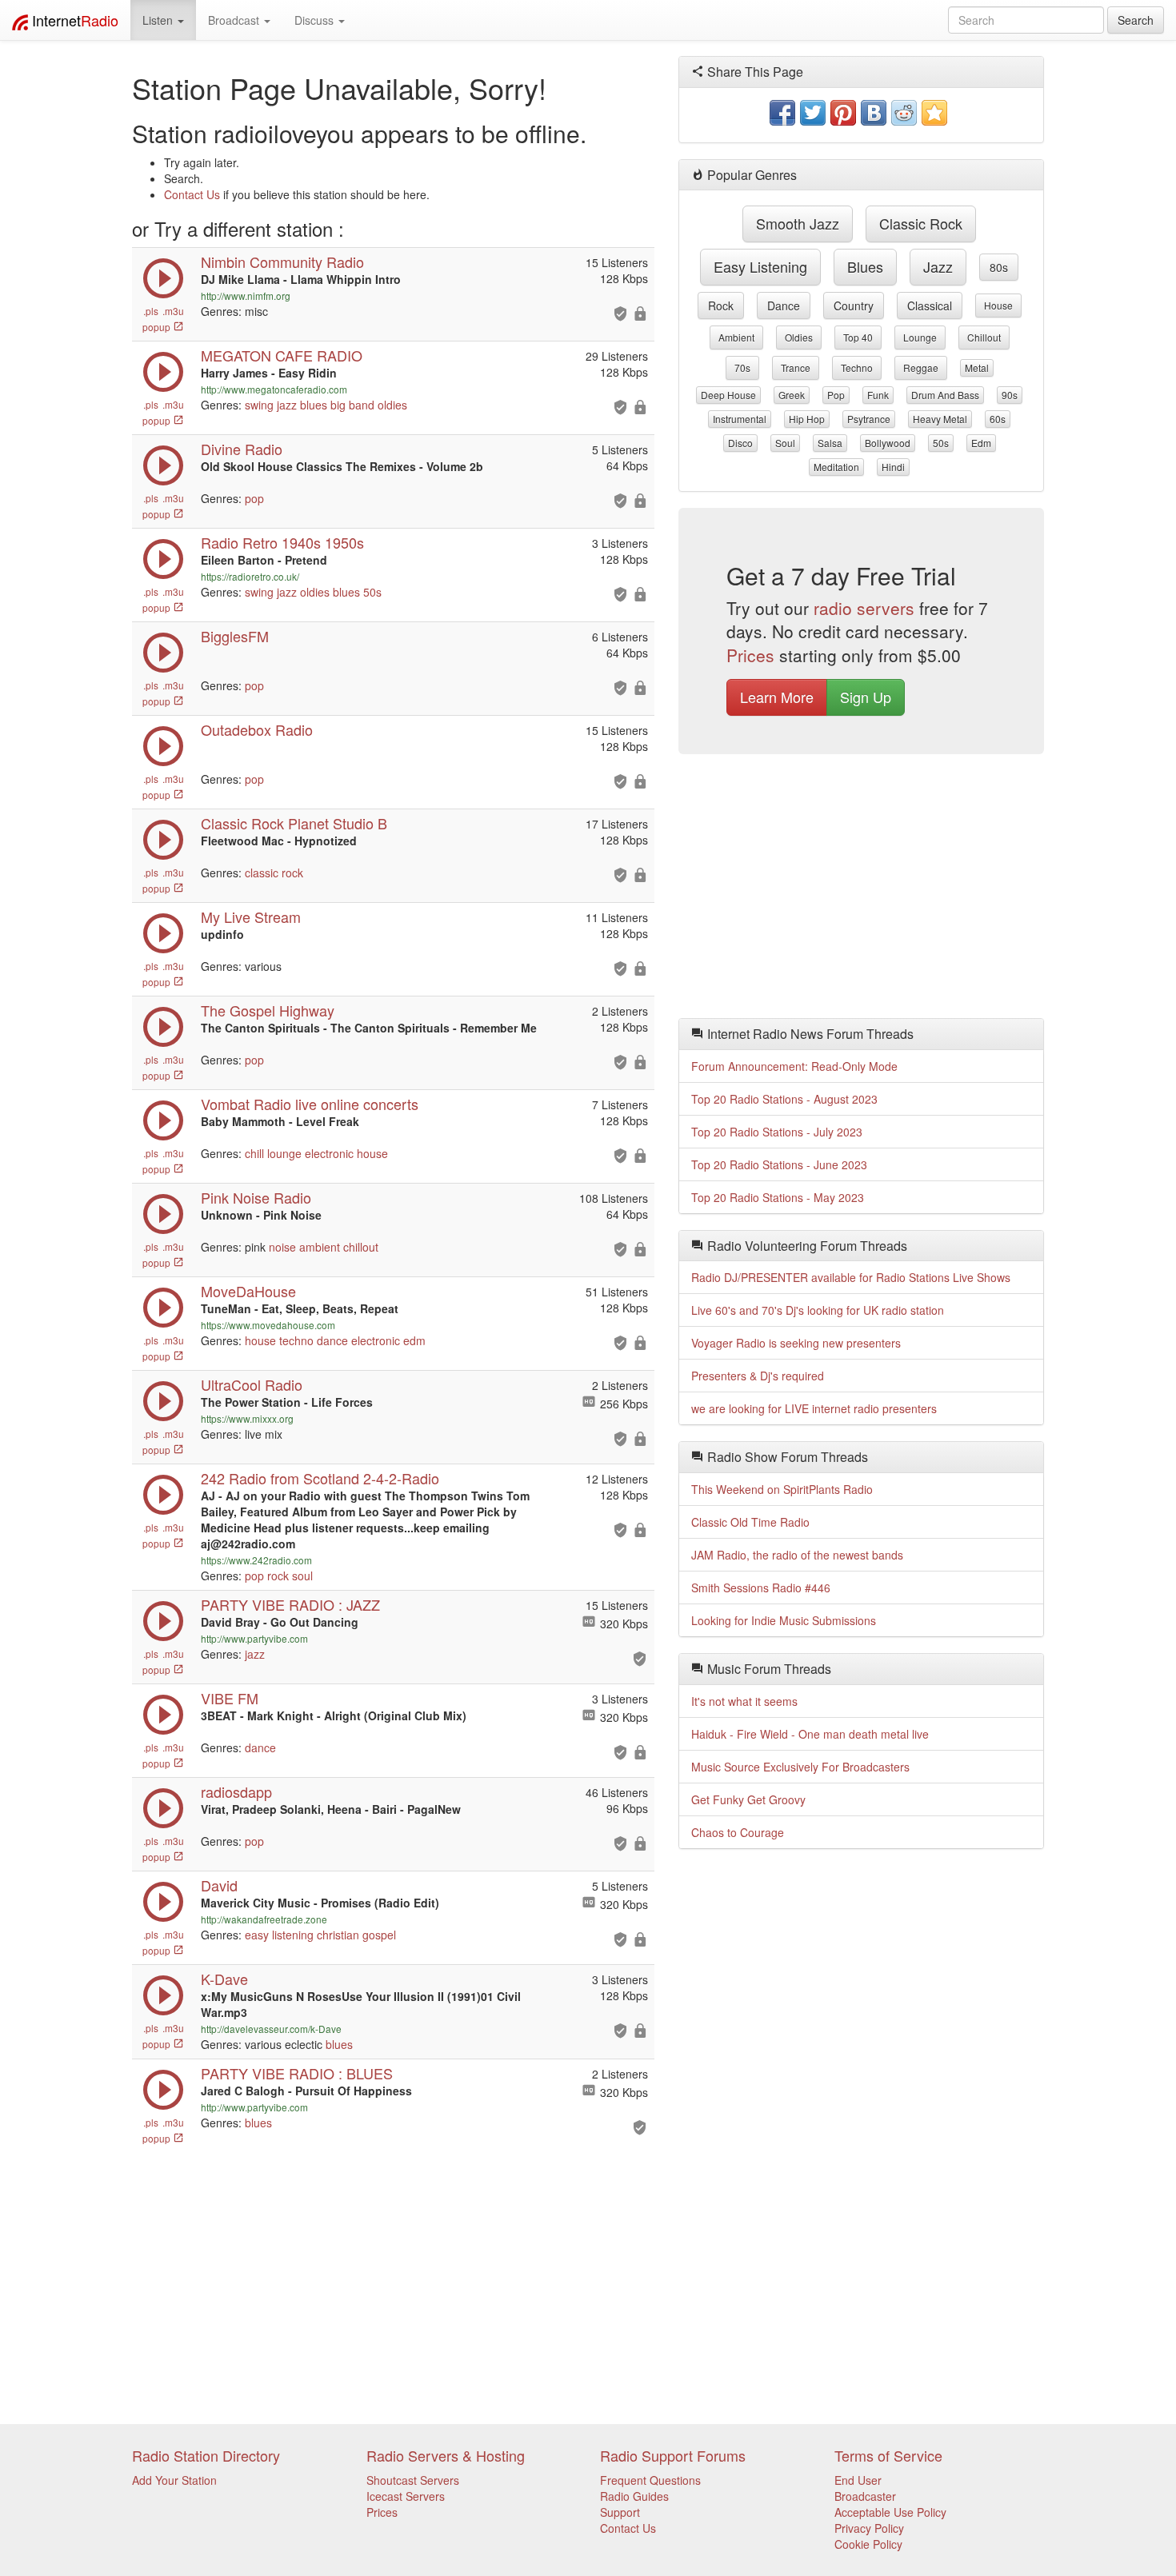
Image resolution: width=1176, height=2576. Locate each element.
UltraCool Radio (252, 1384)
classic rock (274, 873)
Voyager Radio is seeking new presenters (796, 1343)
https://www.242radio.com (256, 1560)
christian (338, 1935)
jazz (287, 405)
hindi (893, 467)
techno (296, 1340)
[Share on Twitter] (813, 113)
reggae (921, 367)
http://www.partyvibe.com (254, 1638)
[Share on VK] (874, 113)
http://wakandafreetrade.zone (264, 1919)
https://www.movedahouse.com (268, 1325)
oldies (392, 405)
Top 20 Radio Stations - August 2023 (784, 1099)
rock (278, 1576)
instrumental (740, 419)
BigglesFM (235, 636)
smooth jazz (798, 223)
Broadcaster (865, 2496)
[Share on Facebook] (782, 113)
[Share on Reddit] (904, 113)
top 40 (858, 337)
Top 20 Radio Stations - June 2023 (779, 1164)
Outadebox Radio (257, 729)
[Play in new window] (163, 1637)
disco (740, 443)
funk (878, 395)
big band (352, 405)
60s (998, 419)
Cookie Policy (868, 2544)
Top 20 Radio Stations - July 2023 (777, 1132)
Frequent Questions (650, 2480)
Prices (750, 655)
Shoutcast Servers (413, 2480)
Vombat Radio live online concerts (310, 1104)
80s (999, 267)
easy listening (279, 1935)
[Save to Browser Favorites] (934, 113)
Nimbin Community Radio (282, 262)
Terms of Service (888, 2455)
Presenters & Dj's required (758, 1376)
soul (302, 1576)
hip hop (807, 419)
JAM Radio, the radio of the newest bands (797, 1555)
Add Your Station (174, 2480)
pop (254, 498)
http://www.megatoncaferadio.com (274, 389)
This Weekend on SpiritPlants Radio (782, 1489)
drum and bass (945, 395)
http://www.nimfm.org (246, 296)
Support (620, 2512)
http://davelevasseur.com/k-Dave (271, 2029)
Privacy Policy (869, 2528)
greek (792, 395)
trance (796, 367)
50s (372, 592)
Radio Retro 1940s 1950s (282, 542)
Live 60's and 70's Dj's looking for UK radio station (818, 1310)
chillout (361, 1247)
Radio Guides (634, 2496)
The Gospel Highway (268, 1010)
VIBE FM (230, 1698)
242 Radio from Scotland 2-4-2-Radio (320, 1478)
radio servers (864, 608)
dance (332, 1340)
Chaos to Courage (738, 1832)
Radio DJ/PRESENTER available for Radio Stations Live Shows (851, 1277)
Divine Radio (242, 449)
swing (259, 405)
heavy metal (940, 419)
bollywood (888, 443)
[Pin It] (843, 113)
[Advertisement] (862, 890)
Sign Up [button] (866, 697)
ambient (320, 1247)
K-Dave (224, 1979)
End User (858, 2480)
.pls (151, 311)
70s (742, 367)
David (219, 1885)
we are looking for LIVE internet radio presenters (814, 1408)
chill (254, 1153)
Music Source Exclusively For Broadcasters (800, 1767)
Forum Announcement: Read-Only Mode (794, 1066)
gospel (379, 1935)
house (372, 1153)
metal (977, 367)
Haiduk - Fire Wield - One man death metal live (810, 1734)
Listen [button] (159, 20)
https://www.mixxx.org (247, 1418)
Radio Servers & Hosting (446, 2455)
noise (282, 1247)
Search (1136, 20)
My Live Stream (251, 917)
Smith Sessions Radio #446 (761, 1588)
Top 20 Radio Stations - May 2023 (778, 1197)
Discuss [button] (316, 20)
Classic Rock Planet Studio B (294, 823)
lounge (284, 1153)
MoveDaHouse (248, 1291)
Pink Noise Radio (256, 1197)
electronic (329, 1153)
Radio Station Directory (206, 2455)
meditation (836, 467)
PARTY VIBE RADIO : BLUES (297, 2073)
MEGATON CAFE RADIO (282, 355)
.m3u (173, 311)
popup (158, 327)
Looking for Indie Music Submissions (784, 1620)
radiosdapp (236, 1791)
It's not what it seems (744, 1701)
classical (930, 306)
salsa (830, 443)
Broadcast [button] (235, 20)
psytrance (869, 419)
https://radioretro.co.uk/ (250, 576)
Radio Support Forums (673, 2455)
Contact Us (192, 194)
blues (314, 405)
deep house (728, 395)
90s (1010, 395)
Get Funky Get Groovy (748, 1799)
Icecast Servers (406, 2496)
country (854, 306)
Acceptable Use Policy (890, 2512)
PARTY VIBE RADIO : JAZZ (290, 1604)
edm (414, 1340)
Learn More (777, 697)
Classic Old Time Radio (750, 1522)
